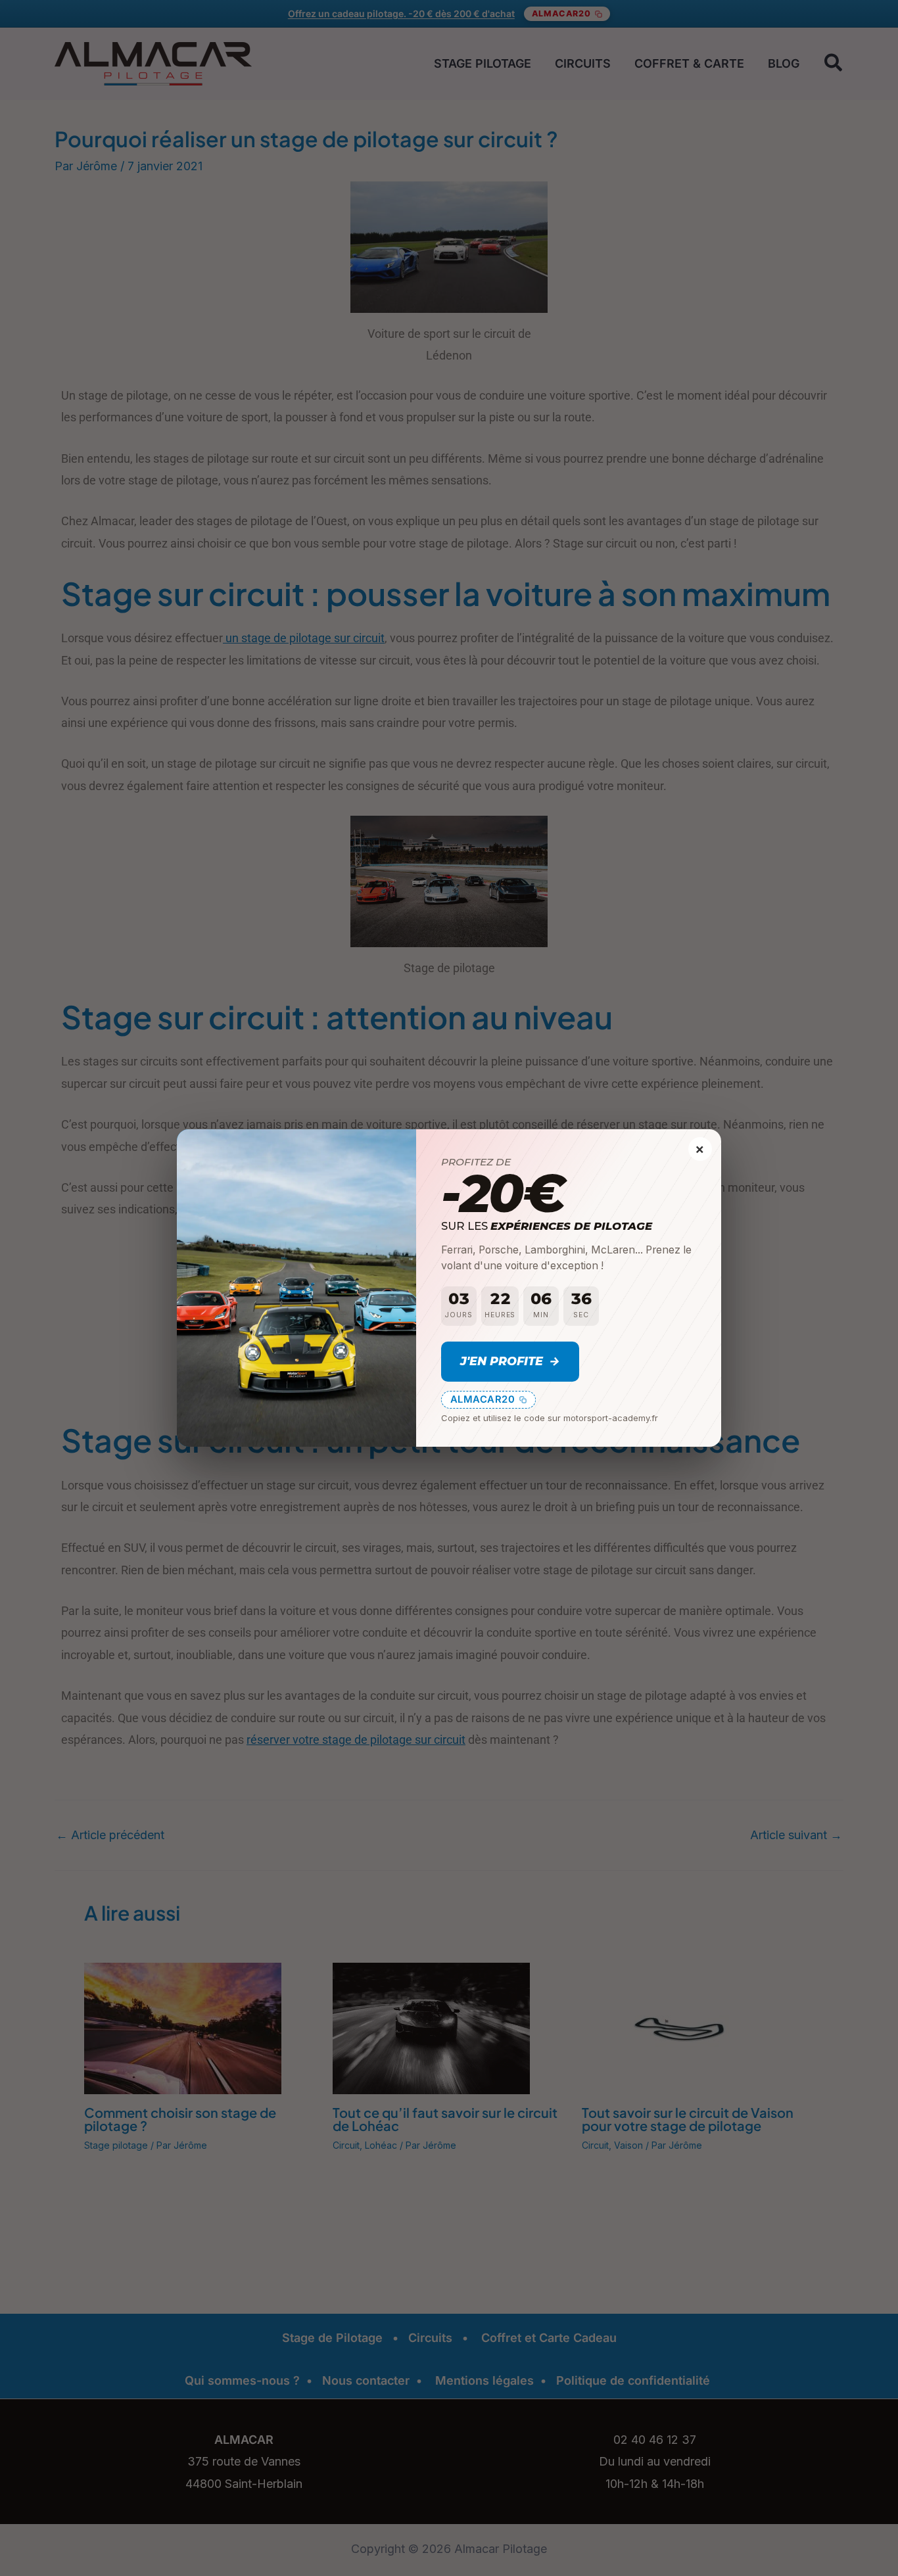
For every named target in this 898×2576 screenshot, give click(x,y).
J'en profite (510, 1361)
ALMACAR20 (483, 1399)
